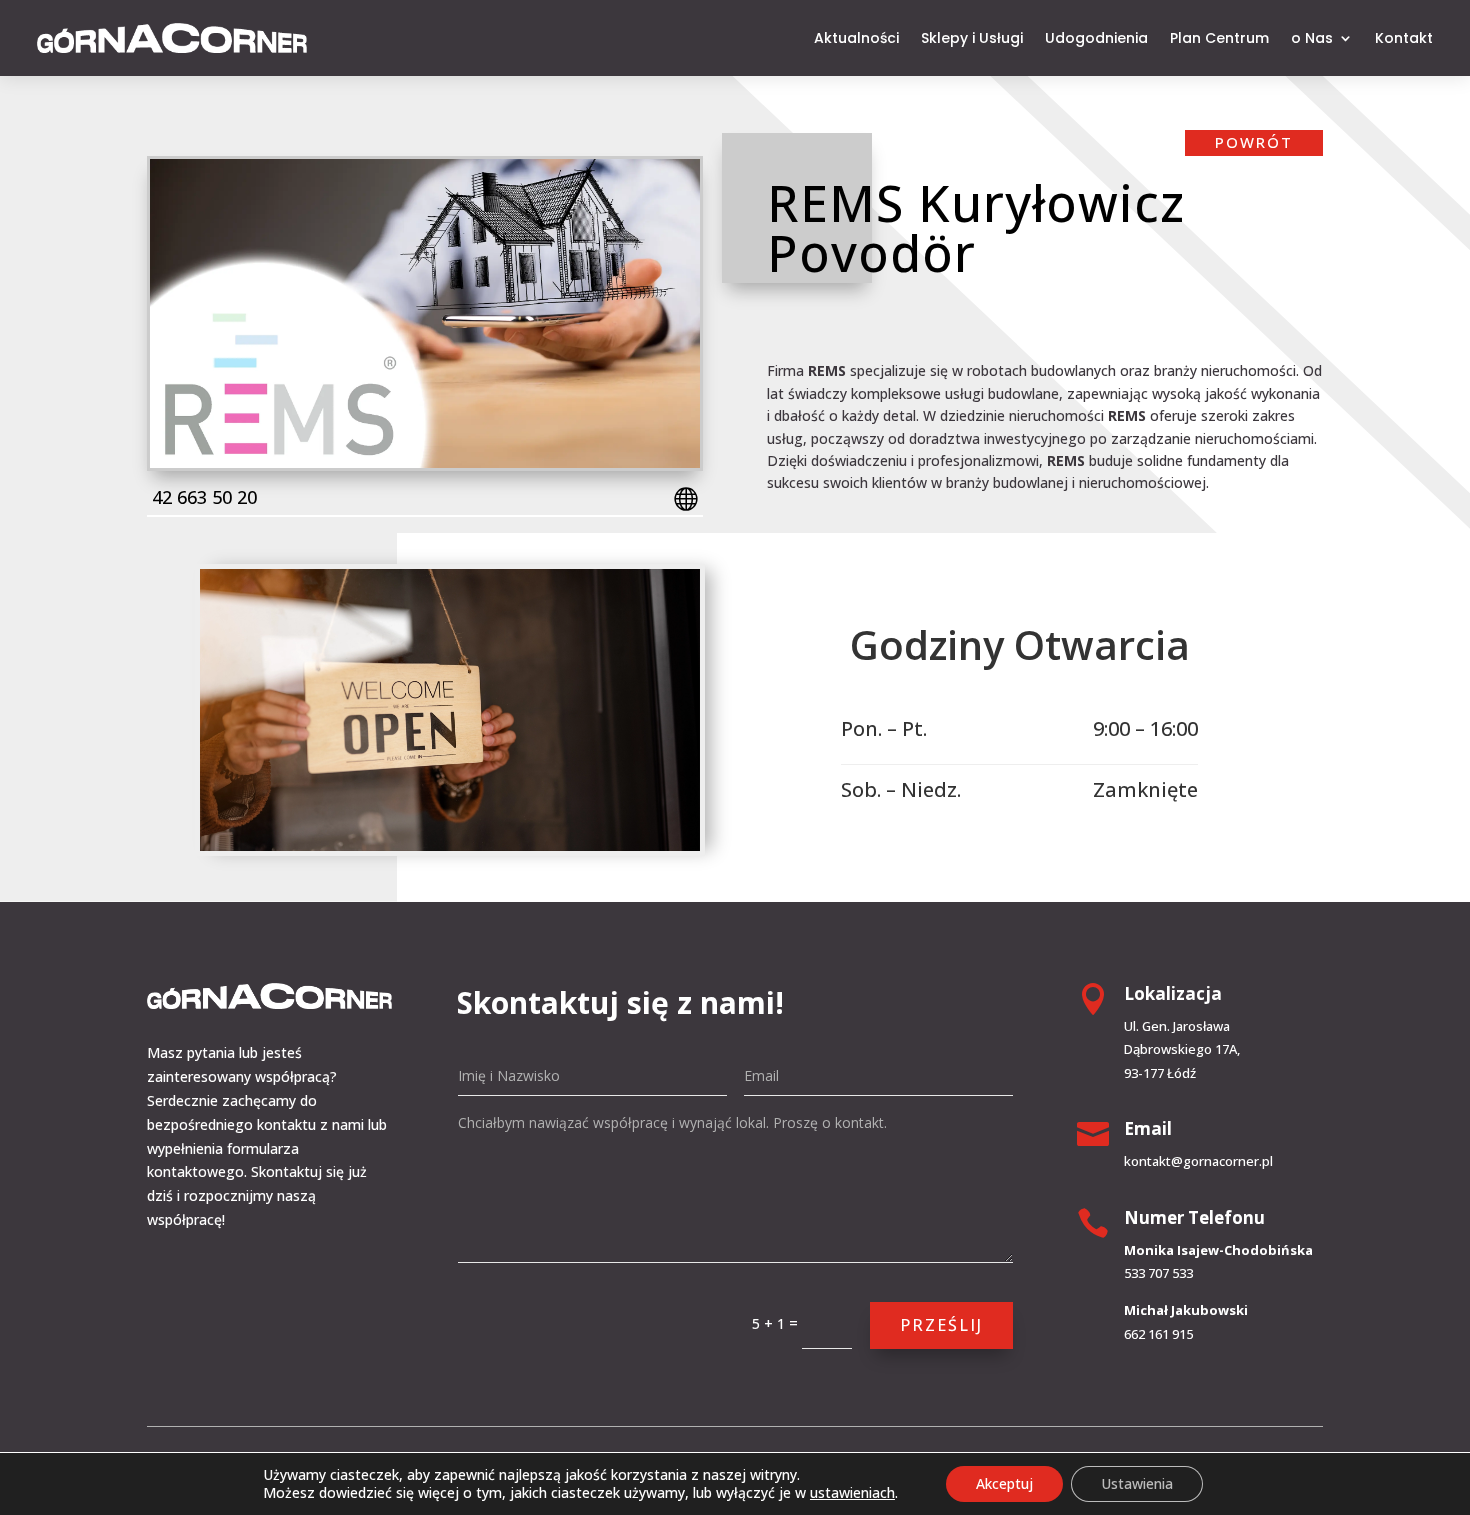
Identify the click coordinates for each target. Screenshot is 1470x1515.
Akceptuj (1004, 1483)
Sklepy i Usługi (972, 38)
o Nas (1312, 38)
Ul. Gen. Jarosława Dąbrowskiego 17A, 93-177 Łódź (1182, 1050)
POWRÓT (1254, 142)
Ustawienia (1137, 1483)
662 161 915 (1158, 1334)
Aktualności (856, 38)
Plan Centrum (1219, 38)
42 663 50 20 (204, 497)
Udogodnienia (1096, 38)
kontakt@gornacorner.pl (1198, 1161)
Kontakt (1404, 38)
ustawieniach (852, 1493)
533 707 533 (1158, 1273)
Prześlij (941, 1325)
